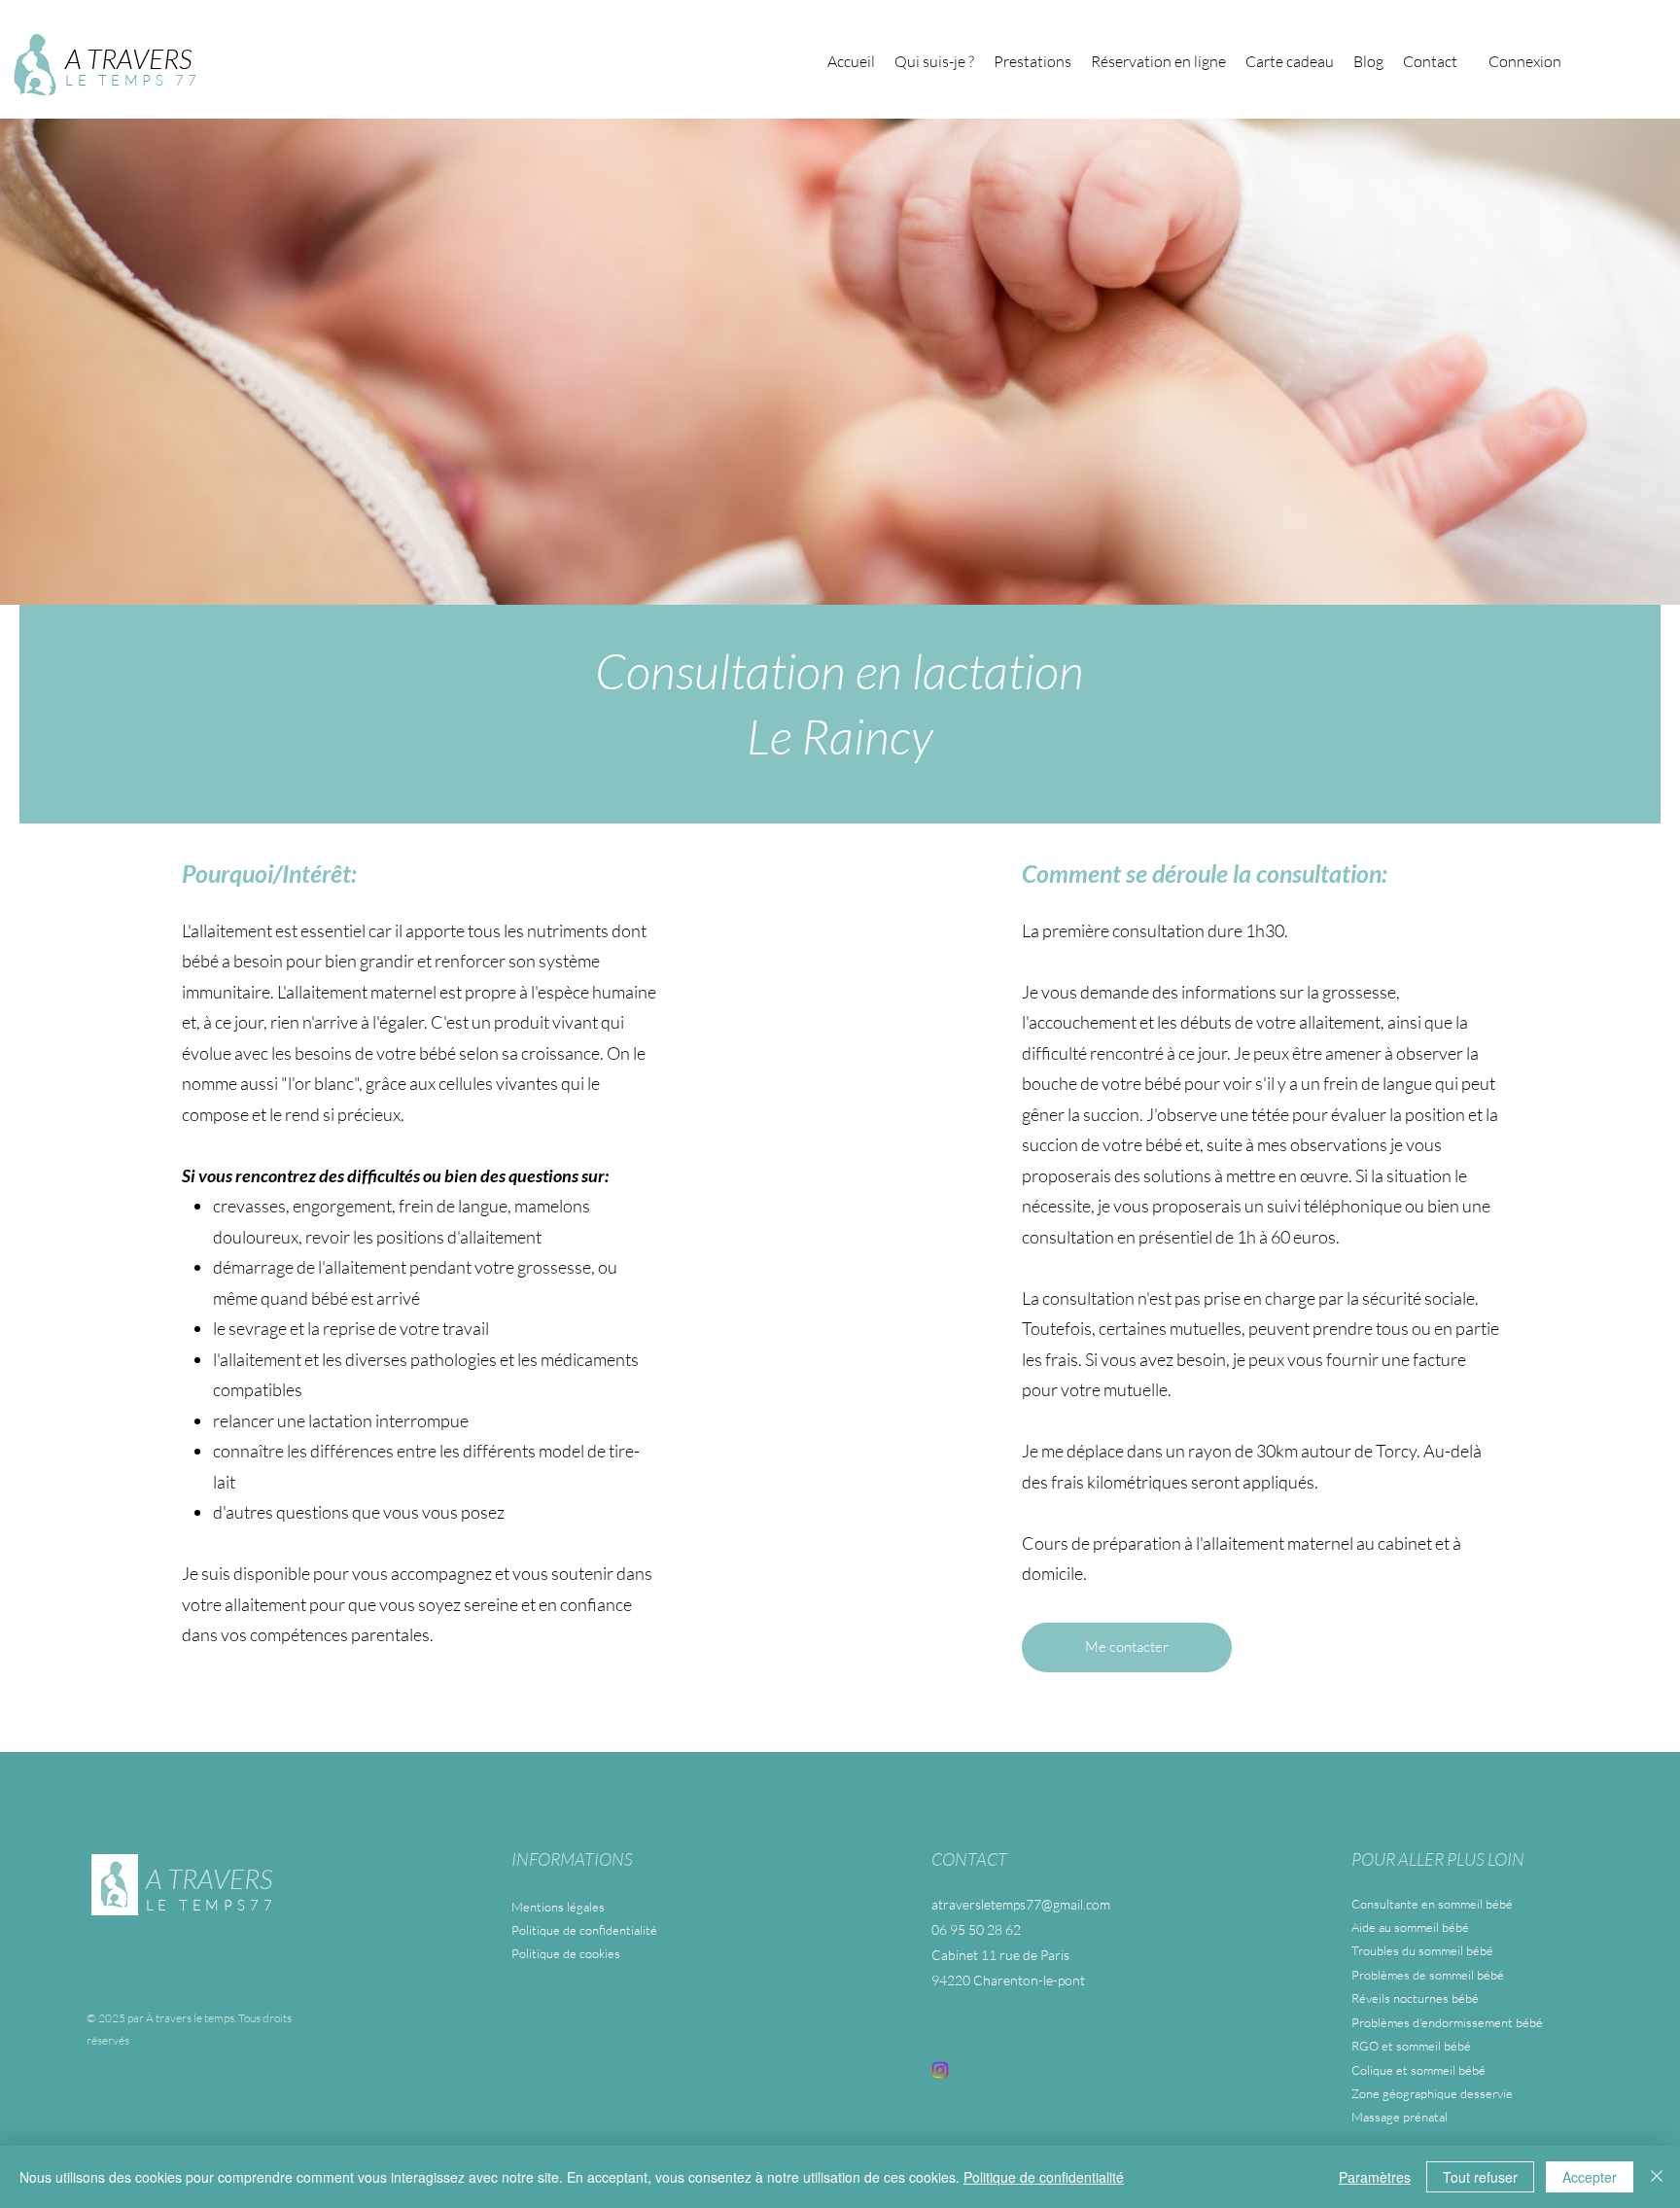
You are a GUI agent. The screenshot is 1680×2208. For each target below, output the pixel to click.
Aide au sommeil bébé (1410, 1927)
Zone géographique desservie (1432, 2093)
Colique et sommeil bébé (1418, 2070)
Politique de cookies (566, 1953)
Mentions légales (558, 1907)
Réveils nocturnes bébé (1415, 1998)
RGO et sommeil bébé (1411, 2046)
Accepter (1590, 2177)
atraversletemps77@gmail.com (1021, 1904)
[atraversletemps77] (940, 2070)
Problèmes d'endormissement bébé (1447, 2022)
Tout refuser (1480, 2177)
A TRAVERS (128, 58)
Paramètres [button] (1375, 2177)
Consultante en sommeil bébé (1432, 1904)
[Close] (1657, 2177)
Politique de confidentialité (584, 1930)
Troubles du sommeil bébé (1422, 1950)
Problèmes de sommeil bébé (1428, 1975)
